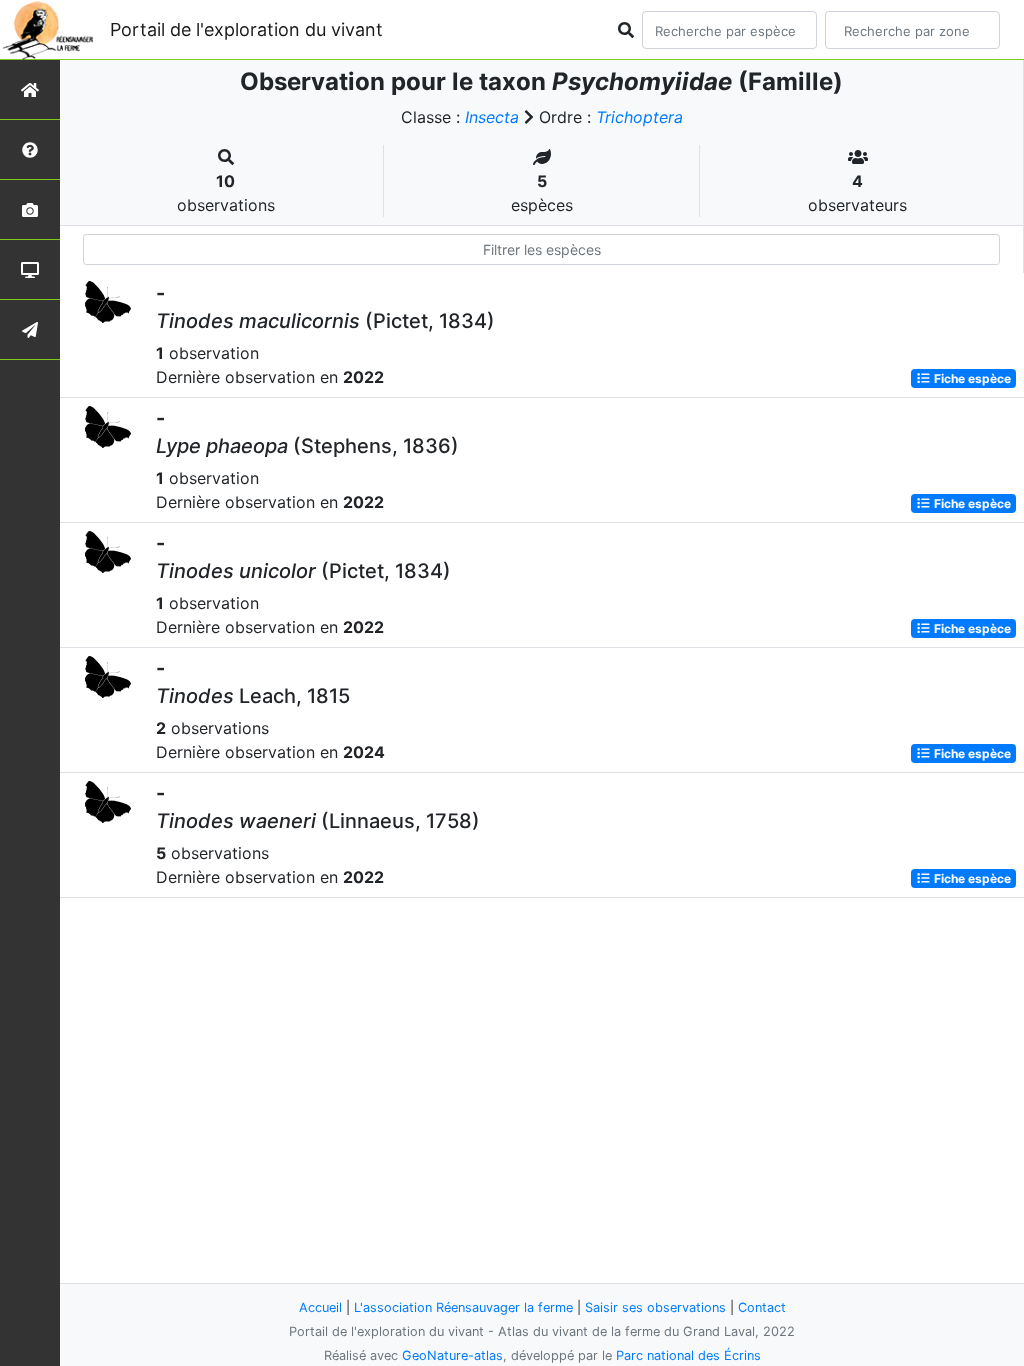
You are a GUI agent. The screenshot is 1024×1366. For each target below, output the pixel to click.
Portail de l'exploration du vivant (246, 29)
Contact (762, 1307)
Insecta (492, 117)
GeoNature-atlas (452, 1355)
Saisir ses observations (655, 1307)
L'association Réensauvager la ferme (463, 1307)
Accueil (320, 1307)
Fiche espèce (971, 378)
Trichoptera (639, 117)
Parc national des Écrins (688, 1355)
